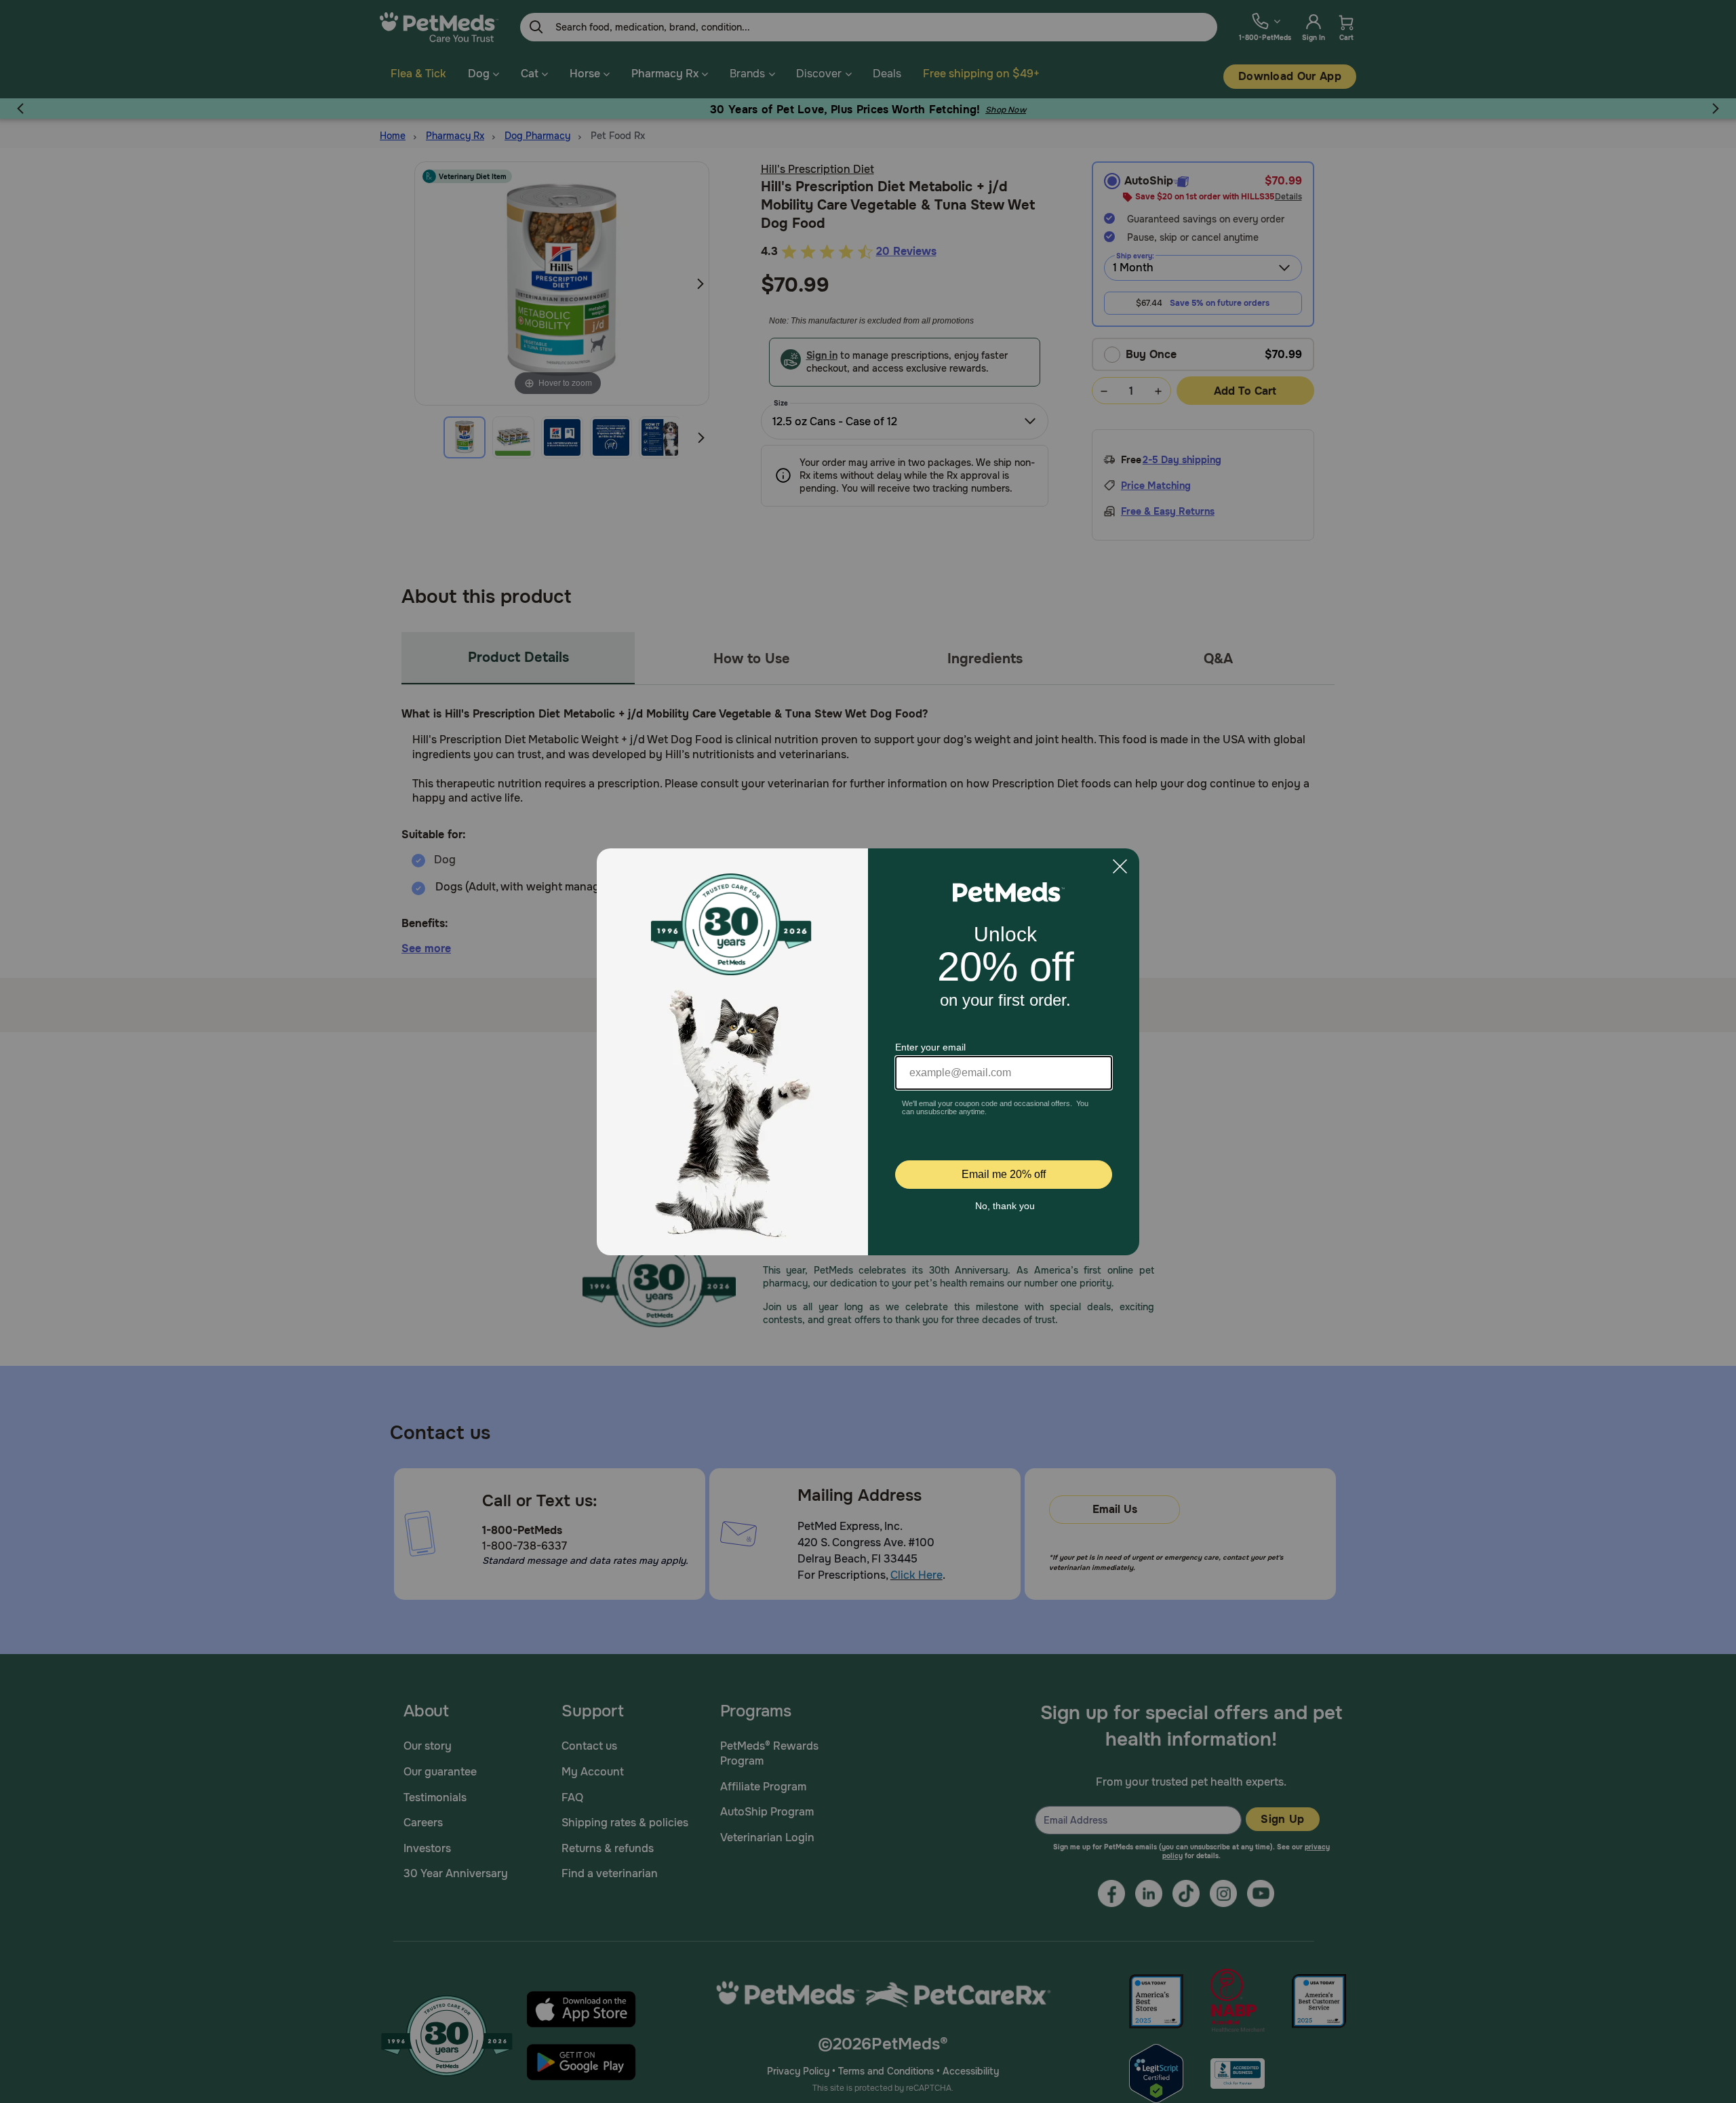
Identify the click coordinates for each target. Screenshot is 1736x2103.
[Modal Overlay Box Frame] (868, 1052)
